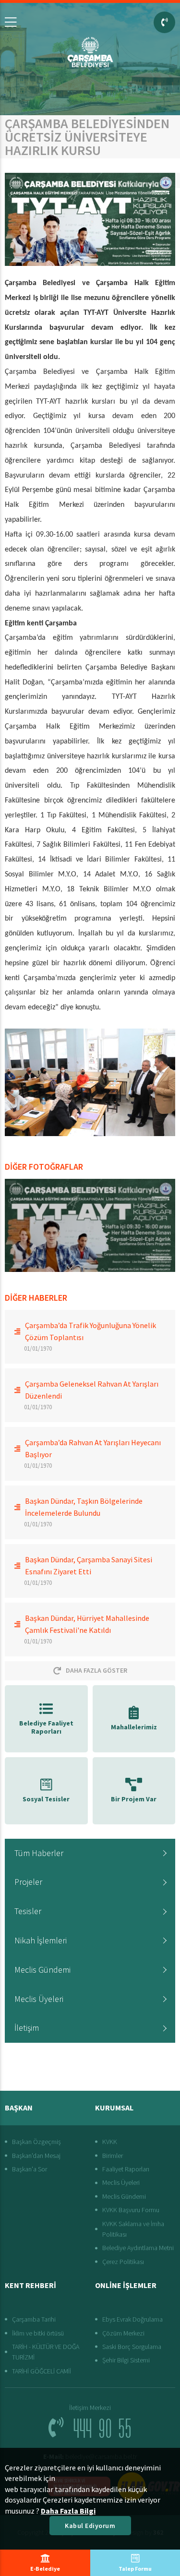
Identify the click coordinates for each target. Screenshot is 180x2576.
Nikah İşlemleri (41, 1940)
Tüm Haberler (39, 1853)
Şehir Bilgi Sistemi (126, 2360)
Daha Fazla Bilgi (68, 2511)
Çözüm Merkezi (123, 2333)
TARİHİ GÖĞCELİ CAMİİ (42, 2371)
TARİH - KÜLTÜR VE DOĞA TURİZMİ (46, 2352)
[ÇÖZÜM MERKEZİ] (164, 22)
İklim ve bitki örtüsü (38, 2333)
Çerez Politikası (123, 2262)
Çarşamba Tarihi (34, 2319)
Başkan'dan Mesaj (36, 2156)
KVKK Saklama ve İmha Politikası (133, 2229)
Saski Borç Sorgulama (132, 2347)
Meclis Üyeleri (39, 1999)
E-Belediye (45, 2569)
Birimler (113, 2156)
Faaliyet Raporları (126, 2169)
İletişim (27, 2028)
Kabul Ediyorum (90, 2526)
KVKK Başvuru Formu (131, 2210)
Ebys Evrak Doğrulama (132, 2319)
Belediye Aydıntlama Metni (138, 2248)
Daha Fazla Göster (96, 1670)
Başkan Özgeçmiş (36, 2142)
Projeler (28, 1882)
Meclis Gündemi (42, 1970)
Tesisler (28, 1911)
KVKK (110, 2142)
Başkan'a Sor (30, 2169)
